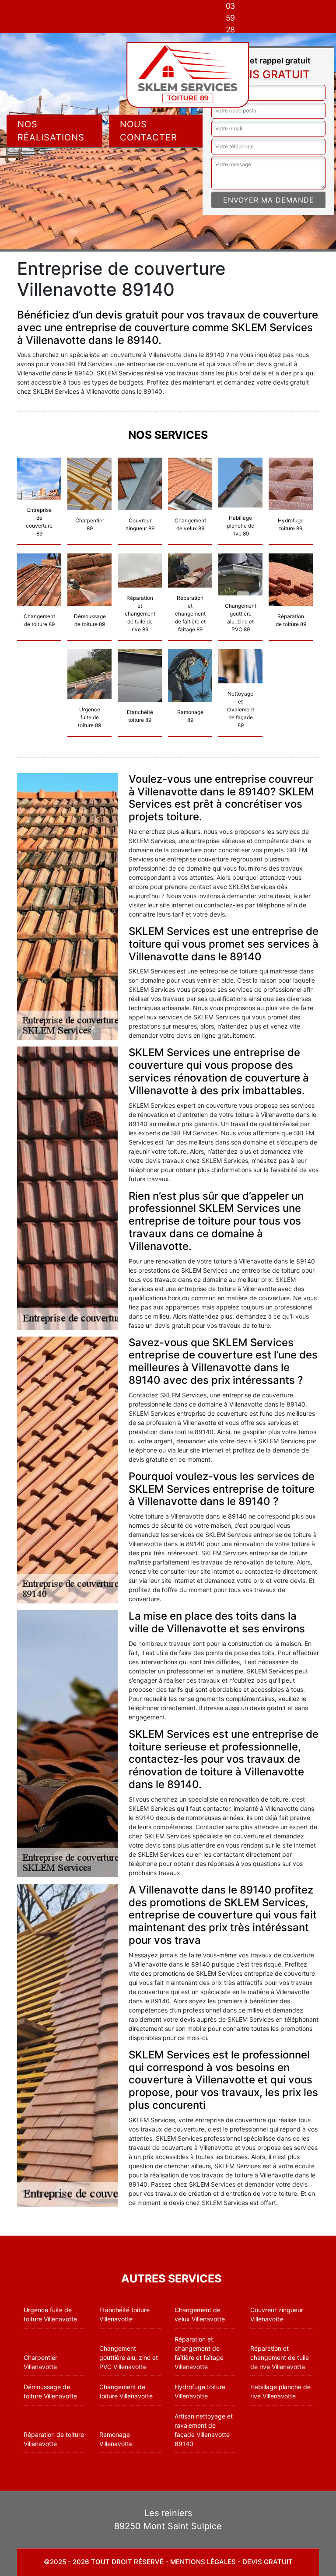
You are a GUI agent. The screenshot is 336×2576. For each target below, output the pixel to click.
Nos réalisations (51, 131)
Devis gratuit (268, 2562)
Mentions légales (203, 2562)
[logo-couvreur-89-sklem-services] (188, 75)
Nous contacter (149, 131)
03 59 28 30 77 (230, 30)
